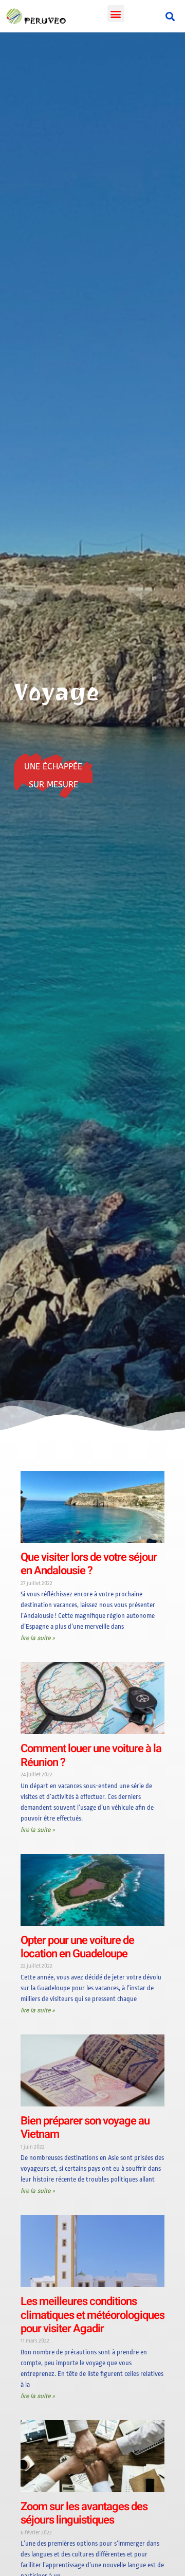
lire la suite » (38, 1638)
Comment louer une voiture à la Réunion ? (91, 1755)
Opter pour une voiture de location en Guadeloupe (77, 1947)
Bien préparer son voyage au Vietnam (85, 2128)
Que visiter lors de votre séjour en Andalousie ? (89, 1564)
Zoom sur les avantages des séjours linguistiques (84, 2513)
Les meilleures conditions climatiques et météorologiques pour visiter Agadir (92, 2315)
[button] (116, 14)
